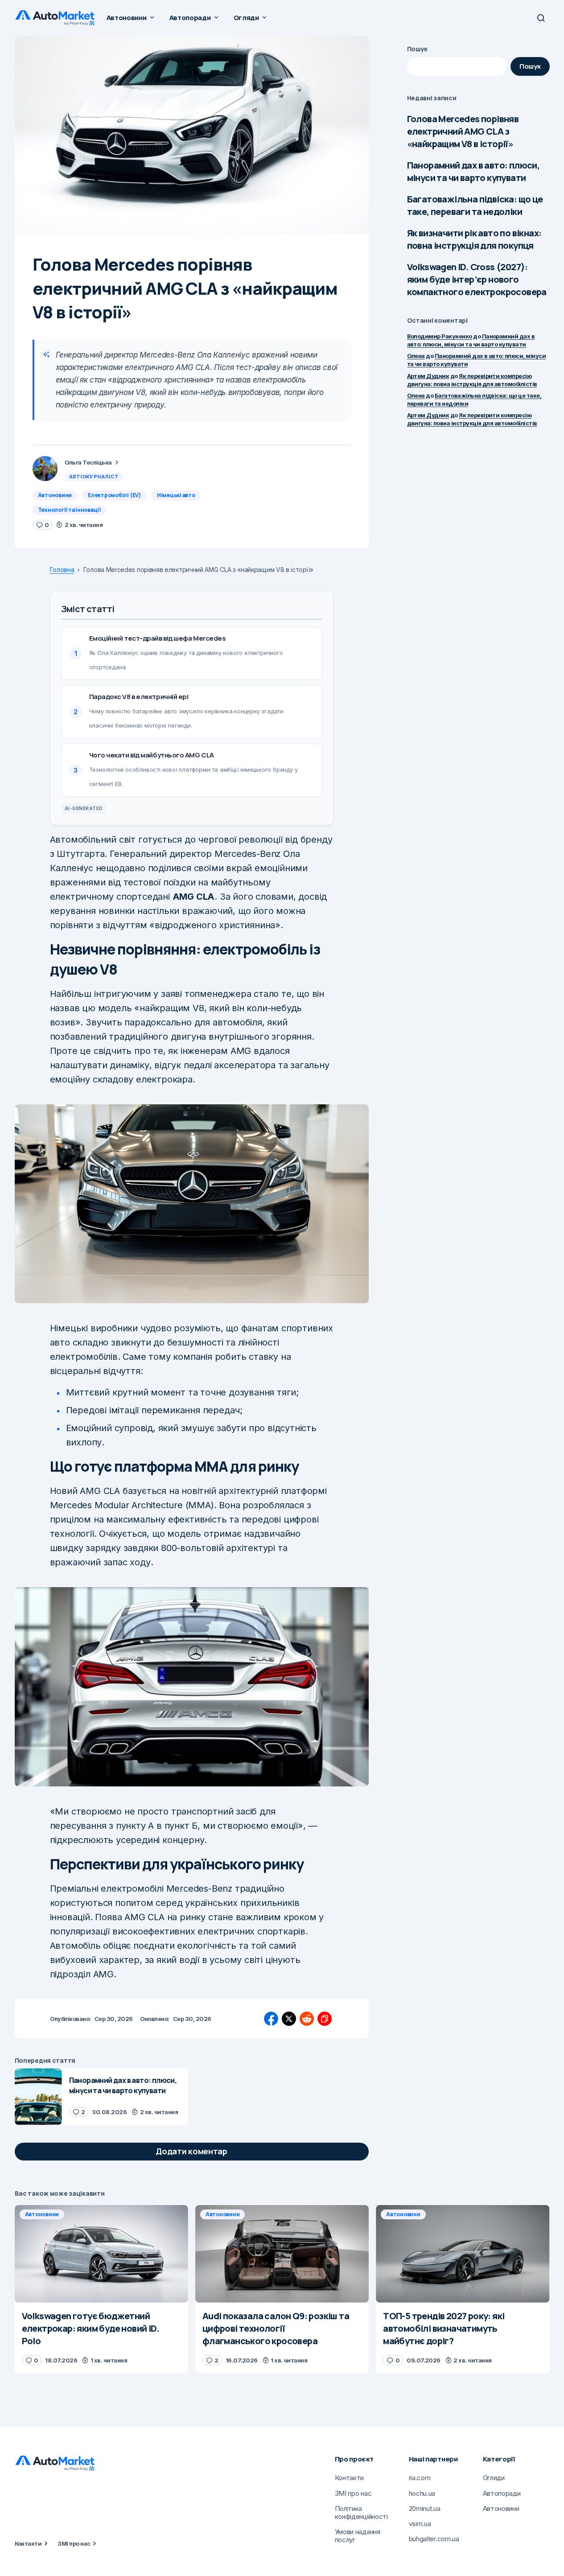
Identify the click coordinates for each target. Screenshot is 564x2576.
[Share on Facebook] (271, 2019)
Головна (62, 570)
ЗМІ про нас (74, 2543)
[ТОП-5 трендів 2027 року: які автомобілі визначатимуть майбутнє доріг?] (463, 2254)
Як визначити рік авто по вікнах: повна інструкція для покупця (474, 239)
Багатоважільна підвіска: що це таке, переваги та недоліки (475, 205)
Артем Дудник (428, 376)
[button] (541, 18)
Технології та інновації (69, 510)
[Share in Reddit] (307, 2019)
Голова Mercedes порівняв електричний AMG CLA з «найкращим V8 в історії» (463, 131)
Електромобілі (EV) (114, 495)
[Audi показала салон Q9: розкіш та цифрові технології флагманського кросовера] (282, 2254)
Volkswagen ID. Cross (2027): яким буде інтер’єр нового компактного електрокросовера (477, 279)
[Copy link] (325, 2019)
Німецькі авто (176, 495)
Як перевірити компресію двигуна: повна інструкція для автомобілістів (472, 419)
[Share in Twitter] (289, 2019)
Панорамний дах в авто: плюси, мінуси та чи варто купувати (473, 171)
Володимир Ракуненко (440, 336)
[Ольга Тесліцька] (45, 469)
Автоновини (55, 495)
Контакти (28, 2543)
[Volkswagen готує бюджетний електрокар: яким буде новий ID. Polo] (101, 2254)
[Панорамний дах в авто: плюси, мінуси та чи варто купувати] (38, 2097)
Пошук (418, 49)
